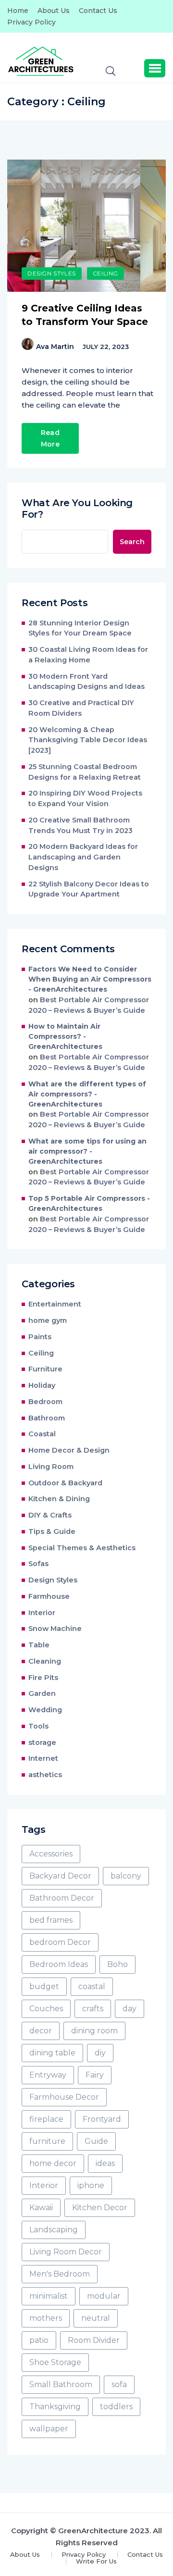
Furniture (45, 1369)
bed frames (51, 1920)
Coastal (42, 1434)
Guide (96, 2141)
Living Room (51, 1467)
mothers (46, 2318)
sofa (119, 2384)
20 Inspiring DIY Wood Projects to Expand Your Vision (85, 798)
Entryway (48, 2075)
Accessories (51, 1854)
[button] (155, 68)
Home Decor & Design (69, 1450)
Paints (40, 1337)
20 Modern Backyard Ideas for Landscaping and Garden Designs (83, 857)
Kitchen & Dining (59, 1499)
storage (42, 1742)
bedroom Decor (60, 1942)
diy (100, 2053)
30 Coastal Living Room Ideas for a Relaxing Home (88, 655)
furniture (47, 2141)
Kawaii (41, 2208)
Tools (38, 1726)
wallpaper (49, 2429)
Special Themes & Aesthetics (82, 1548)
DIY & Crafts (50, 1515)
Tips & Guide (52, 1531)
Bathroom (47, 1418)
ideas (105, 2163)
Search (132, 542)
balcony (126, 1876)
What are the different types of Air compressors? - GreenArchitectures (87, 1094)
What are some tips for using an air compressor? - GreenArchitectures (87, 1151)
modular (104, 2296)
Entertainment (55, 1304)
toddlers (116, 2407)
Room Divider (94, 2340)
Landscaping (54, 2230)
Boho (117, 1964)
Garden (42, 1693)
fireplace (46, 2119)
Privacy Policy (31, 22)
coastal (92, 1986)
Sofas (38, 1564)
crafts (93, 2009)
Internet (43, 1758)
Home (18, 11)
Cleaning (45, 1661)
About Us (54, 11)
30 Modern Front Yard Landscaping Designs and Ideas (86, 682)
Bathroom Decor (62, 1898)
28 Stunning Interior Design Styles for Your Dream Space (80, 628)
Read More (50, 438)
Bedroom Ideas (59, 1964)
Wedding (45, 1710)
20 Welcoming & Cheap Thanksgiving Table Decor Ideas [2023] (88, 740)
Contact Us (98, 11)
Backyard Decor (60, 1876)
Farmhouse (49, 1596)
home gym (48, 1320)
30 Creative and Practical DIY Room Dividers (81, 708)
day (130, 2009)
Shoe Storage (55, 2362)
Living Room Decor (66, 2252)
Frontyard (102, 2119)
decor (41, 2031)
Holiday (42, 1385)
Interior (42, 1613)
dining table (52, 2053)
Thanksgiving (55, 2407)
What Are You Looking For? (77, 509)
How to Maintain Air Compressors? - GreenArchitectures (65, 1036)
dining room (94, 2031)
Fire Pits (43, 1678)
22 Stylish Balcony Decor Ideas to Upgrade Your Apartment (89, 889)
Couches (46, 2009)
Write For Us (96, 2561)
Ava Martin (55, 347)
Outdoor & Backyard (65, 1483)
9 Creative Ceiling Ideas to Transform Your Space (85, 315)
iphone (91, 2185)
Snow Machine (55, 1629)
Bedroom (45, 1402)
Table (39, 1645)
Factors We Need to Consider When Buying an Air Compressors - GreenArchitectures (90, 979)
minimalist (49, 2296)
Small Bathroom (61, 2384)
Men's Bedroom (60, 2274)
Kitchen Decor (100, 2208)
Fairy (95, 2075)
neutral (96, 2318)
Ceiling (105, 273)
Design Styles (52, 273)
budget (44, 1986)
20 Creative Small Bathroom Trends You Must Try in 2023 (80, 825)
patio (39, 2340)
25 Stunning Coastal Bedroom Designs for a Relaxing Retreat (85, 772)
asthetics (45, 1775)
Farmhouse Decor (64, 2097)
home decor (53, 2163)
